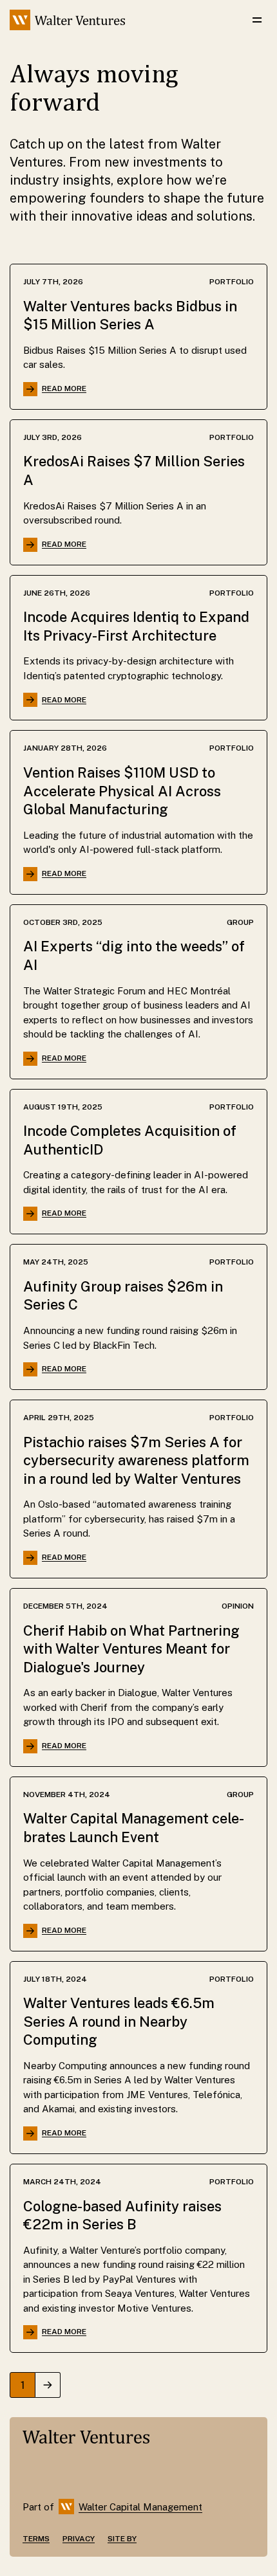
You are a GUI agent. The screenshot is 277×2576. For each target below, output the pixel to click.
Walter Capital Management (140, 2507)
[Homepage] (67, 20)
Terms (36, 2539)
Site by (122, 2539)
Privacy (79, 2539)
